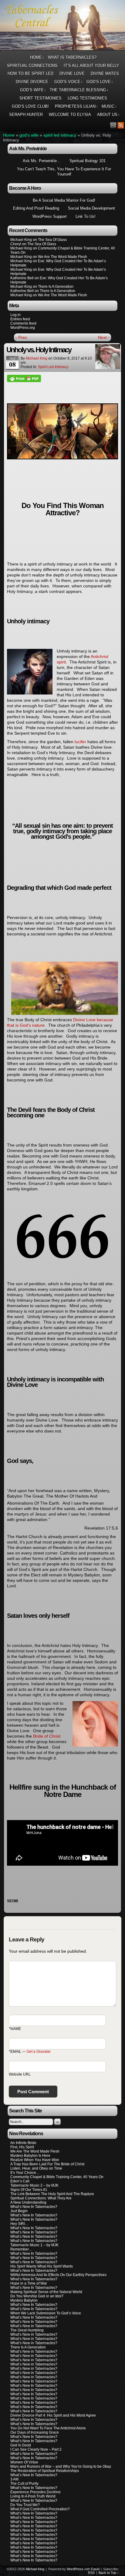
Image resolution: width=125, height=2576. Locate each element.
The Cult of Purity (24, 2484)
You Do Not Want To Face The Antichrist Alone (48, 2428)
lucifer (80, 742)
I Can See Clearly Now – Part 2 (36, 2449)
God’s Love (100, 82)
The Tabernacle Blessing (79, 90)
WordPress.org (23, 328)
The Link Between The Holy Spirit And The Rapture (52, 2194)
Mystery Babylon (24, 2300)
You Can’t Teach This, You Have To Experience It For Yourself (64, 172)
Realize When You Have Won (35, 2160)
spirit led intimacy (60, 135)
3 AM (14, 2479)
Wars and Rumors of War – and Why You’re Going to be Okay (61, 2466)
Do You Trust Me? (25, 2505)
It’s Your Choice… (25, 2173)
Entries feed (20, 319)
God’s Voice (69, 82)
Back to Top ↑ (109, 2573)
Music (109, 106)
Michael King (37, 358)
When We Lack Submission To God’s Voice (46, 2313)
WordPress (75, 2569)
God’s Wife (33, 90)
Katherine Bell (22, 278)
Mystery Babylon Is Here (30, 2156)
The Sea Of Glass (52, 240)
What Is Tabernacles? (72, 57)
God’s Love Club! (30, 106)
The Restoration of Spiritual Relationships (45, 2471)
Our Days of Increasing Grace (35, 2432)
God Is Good (21, 2445)
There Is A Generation (28, 2347)
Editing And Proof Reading (36, 208)
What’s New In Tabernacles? (34, 2207)
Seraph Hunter (26, 115)
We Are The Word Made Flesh (35, 2151)
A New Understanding (28, 2202)
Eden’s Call (20, 2181)
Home (37, 57)
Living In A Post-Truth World (33, 2496)
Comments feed (23, 323)
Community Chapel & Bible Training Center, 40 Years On (57, 2177)
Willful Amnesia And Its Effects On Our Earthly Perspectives (58, 2275)
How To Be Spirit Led (30, 73)
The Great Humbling (27, 2330)
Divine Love (72, 73)
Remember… (21, 2249)
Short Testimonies (41, 98)
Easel (95, 2569)
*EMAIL (30, 2052)
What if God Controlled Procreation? (40, 2509)
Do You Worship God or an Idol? (37, 2296)
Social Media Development (91, 208)
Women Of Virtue (24, 2462)
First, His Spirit (22, 2147)
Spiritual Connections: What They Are (41, 2198)
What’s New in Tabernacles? (34, 2326)
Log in (15, 315)
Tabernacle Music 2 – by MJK (34, 2185)
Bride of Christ (47, 1736)
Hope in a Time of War (29, 2283)
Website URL (20, 2074)
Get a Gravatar (39, 2052)
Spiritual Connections (32, 66)
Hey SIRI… (19, 2224)
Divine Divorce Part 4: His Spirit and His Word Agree (53, 2415)
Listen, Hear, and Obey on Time (36, 2168)
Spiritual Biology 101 (88, 161)
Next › (104, 337)
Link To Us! (86, 216)
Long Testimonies (87, 98)
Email (113, 125)
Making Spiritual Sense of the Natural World (46, 2292)
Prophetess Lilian (76, 106)
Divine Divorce (32, 82)
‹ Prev (21, 337)
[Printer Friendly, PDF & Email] (24, 378)
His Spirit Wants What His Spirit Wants (42, 2266)
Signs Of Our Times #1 (29, 2190)
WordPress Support (50, 216)
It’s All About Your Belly (91, 66)
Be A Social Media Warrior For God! (64, 200)
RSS (121, 125)
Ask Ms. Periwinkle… (42, 161)
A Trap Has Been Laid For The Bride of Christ (47, 2164)
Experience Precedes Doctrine (35, 2492)
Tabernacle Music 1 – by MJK (34, 2245)
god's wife (29, 135)
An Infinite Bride (23, 2143)
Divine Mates (105, 73)
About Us (108, 115)
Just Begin (19, 2211)
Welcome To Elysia (70, 115)
